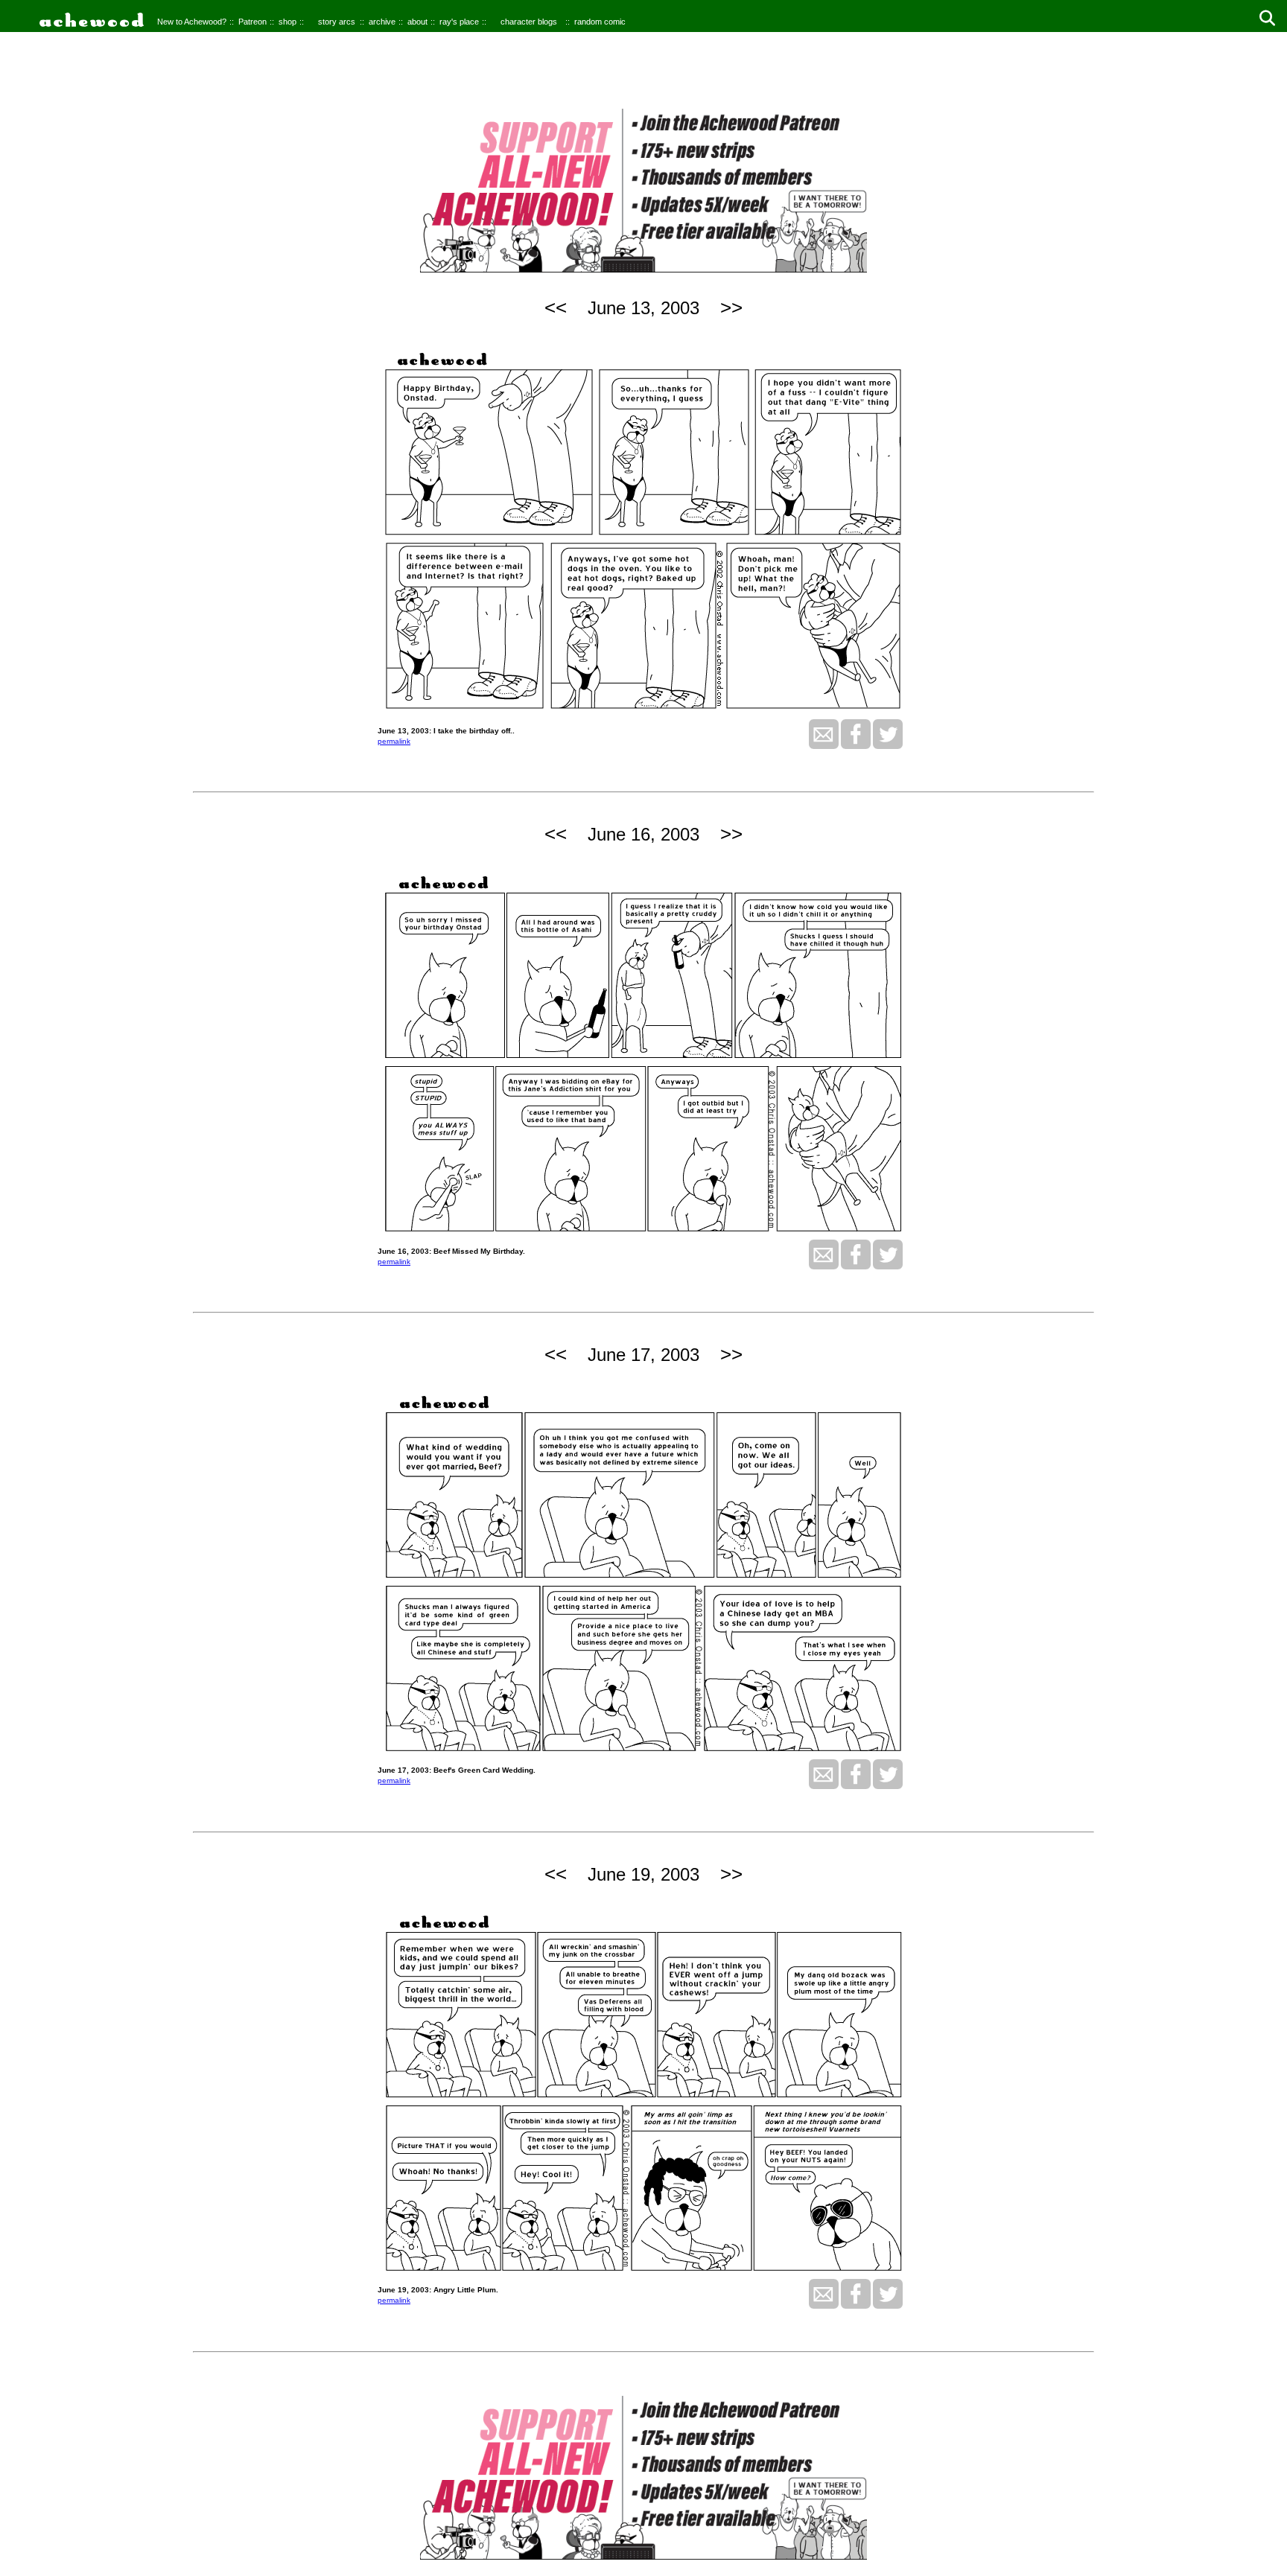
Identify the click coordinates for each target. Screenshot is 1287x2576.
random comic (600, 22)
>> (731, 307)
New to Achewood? (192, 22)
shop (287, 22)
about (417, 22)
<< (556, 307)
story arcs (337, 22)
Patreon (252, 22)
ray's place (459, 22)
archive (382, 22)
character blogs (529, 22)
